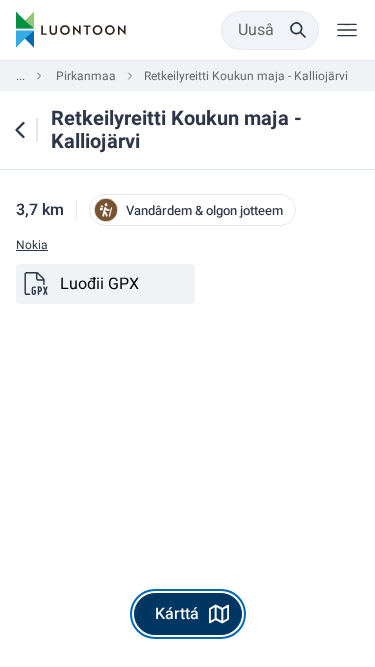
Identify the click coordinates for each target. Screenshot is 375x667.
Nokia (32, 245)
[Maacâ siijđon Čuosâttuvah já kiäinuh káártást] (20, 130)
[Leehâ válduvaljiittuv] (347, 30)
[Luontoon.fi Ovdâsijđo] (71, 30)
